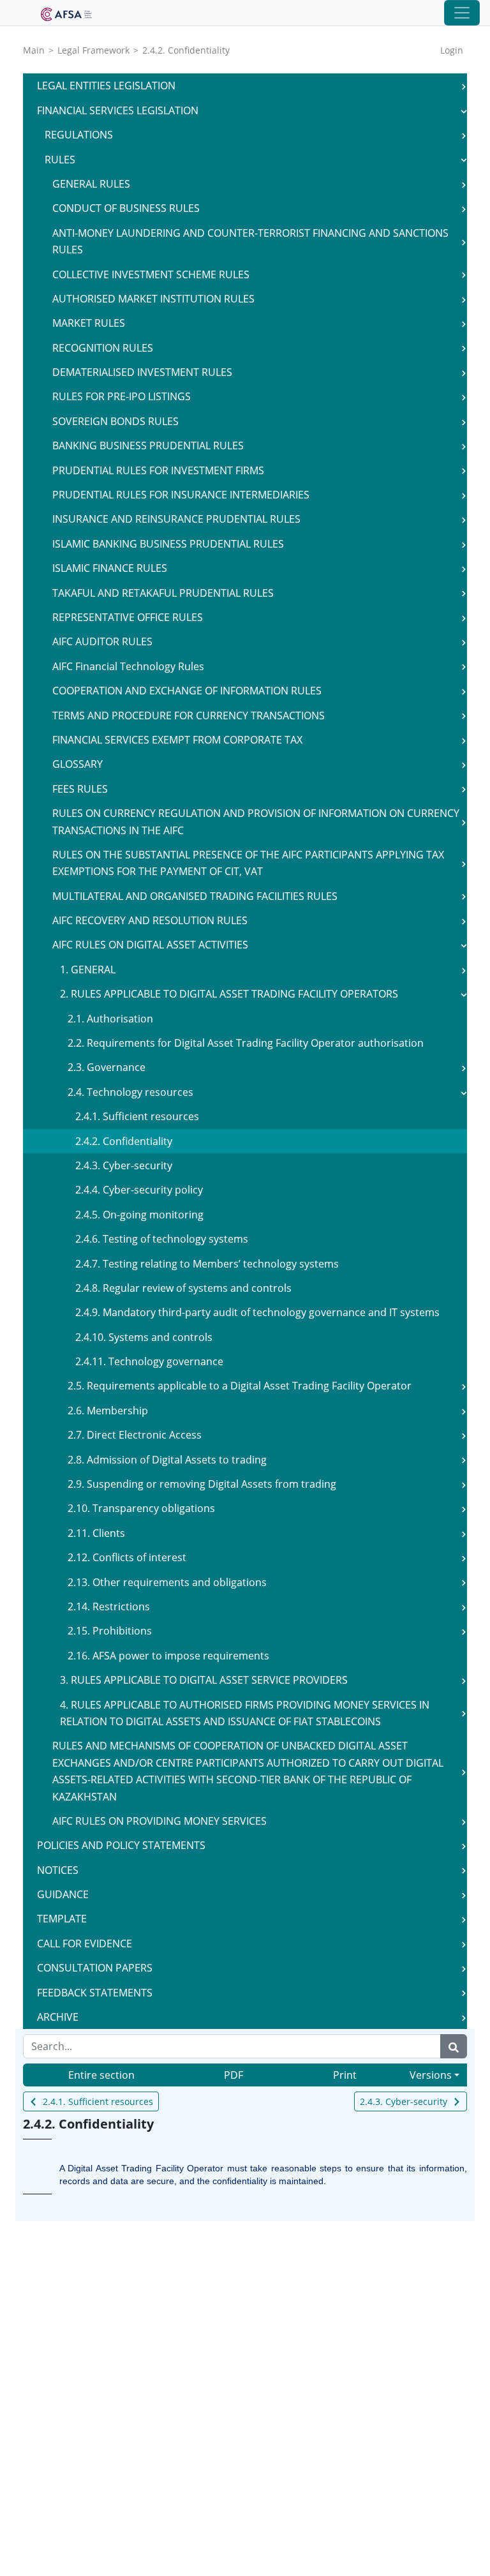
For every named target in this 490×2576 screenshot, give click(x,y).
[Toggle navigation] (462, 13)
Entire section (101, 2075)
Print (345, 2075)
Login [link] (452, 50)
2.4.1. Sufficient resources (98, 2101)
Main (34, 50)
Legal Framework (93, 50)
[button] (464, 86)
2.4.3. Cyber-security (404, 2101)
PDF (234, 2075)
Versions (431, 2075)
